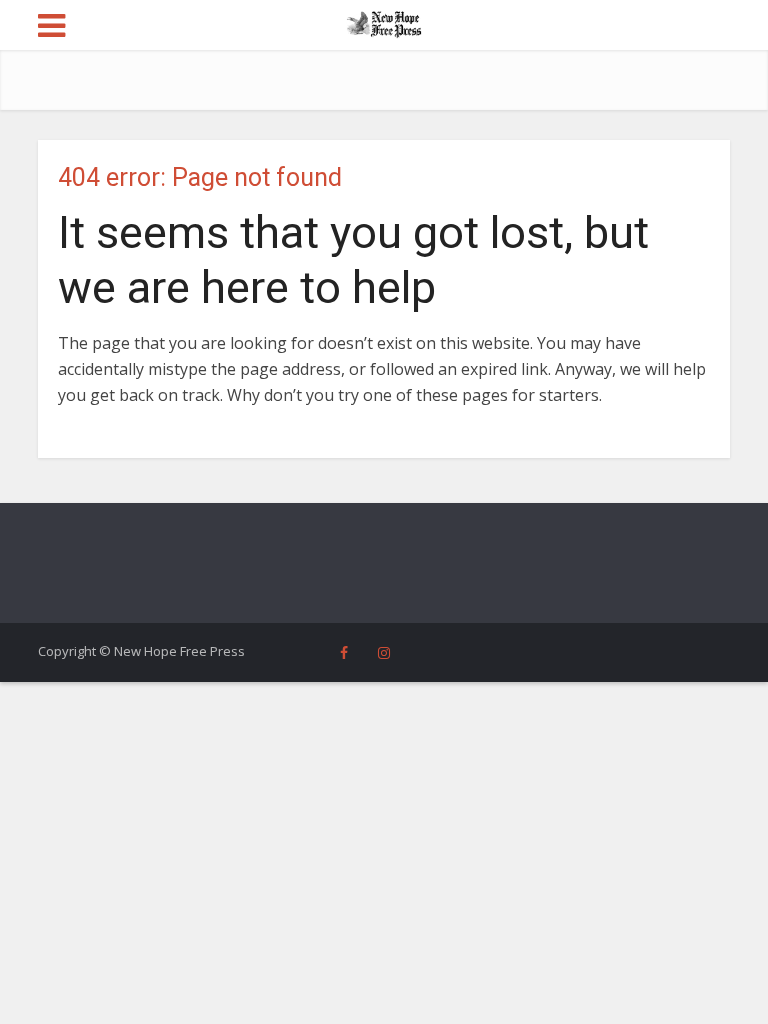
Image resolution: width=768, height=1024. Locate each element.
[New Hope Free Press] (384, 23)
